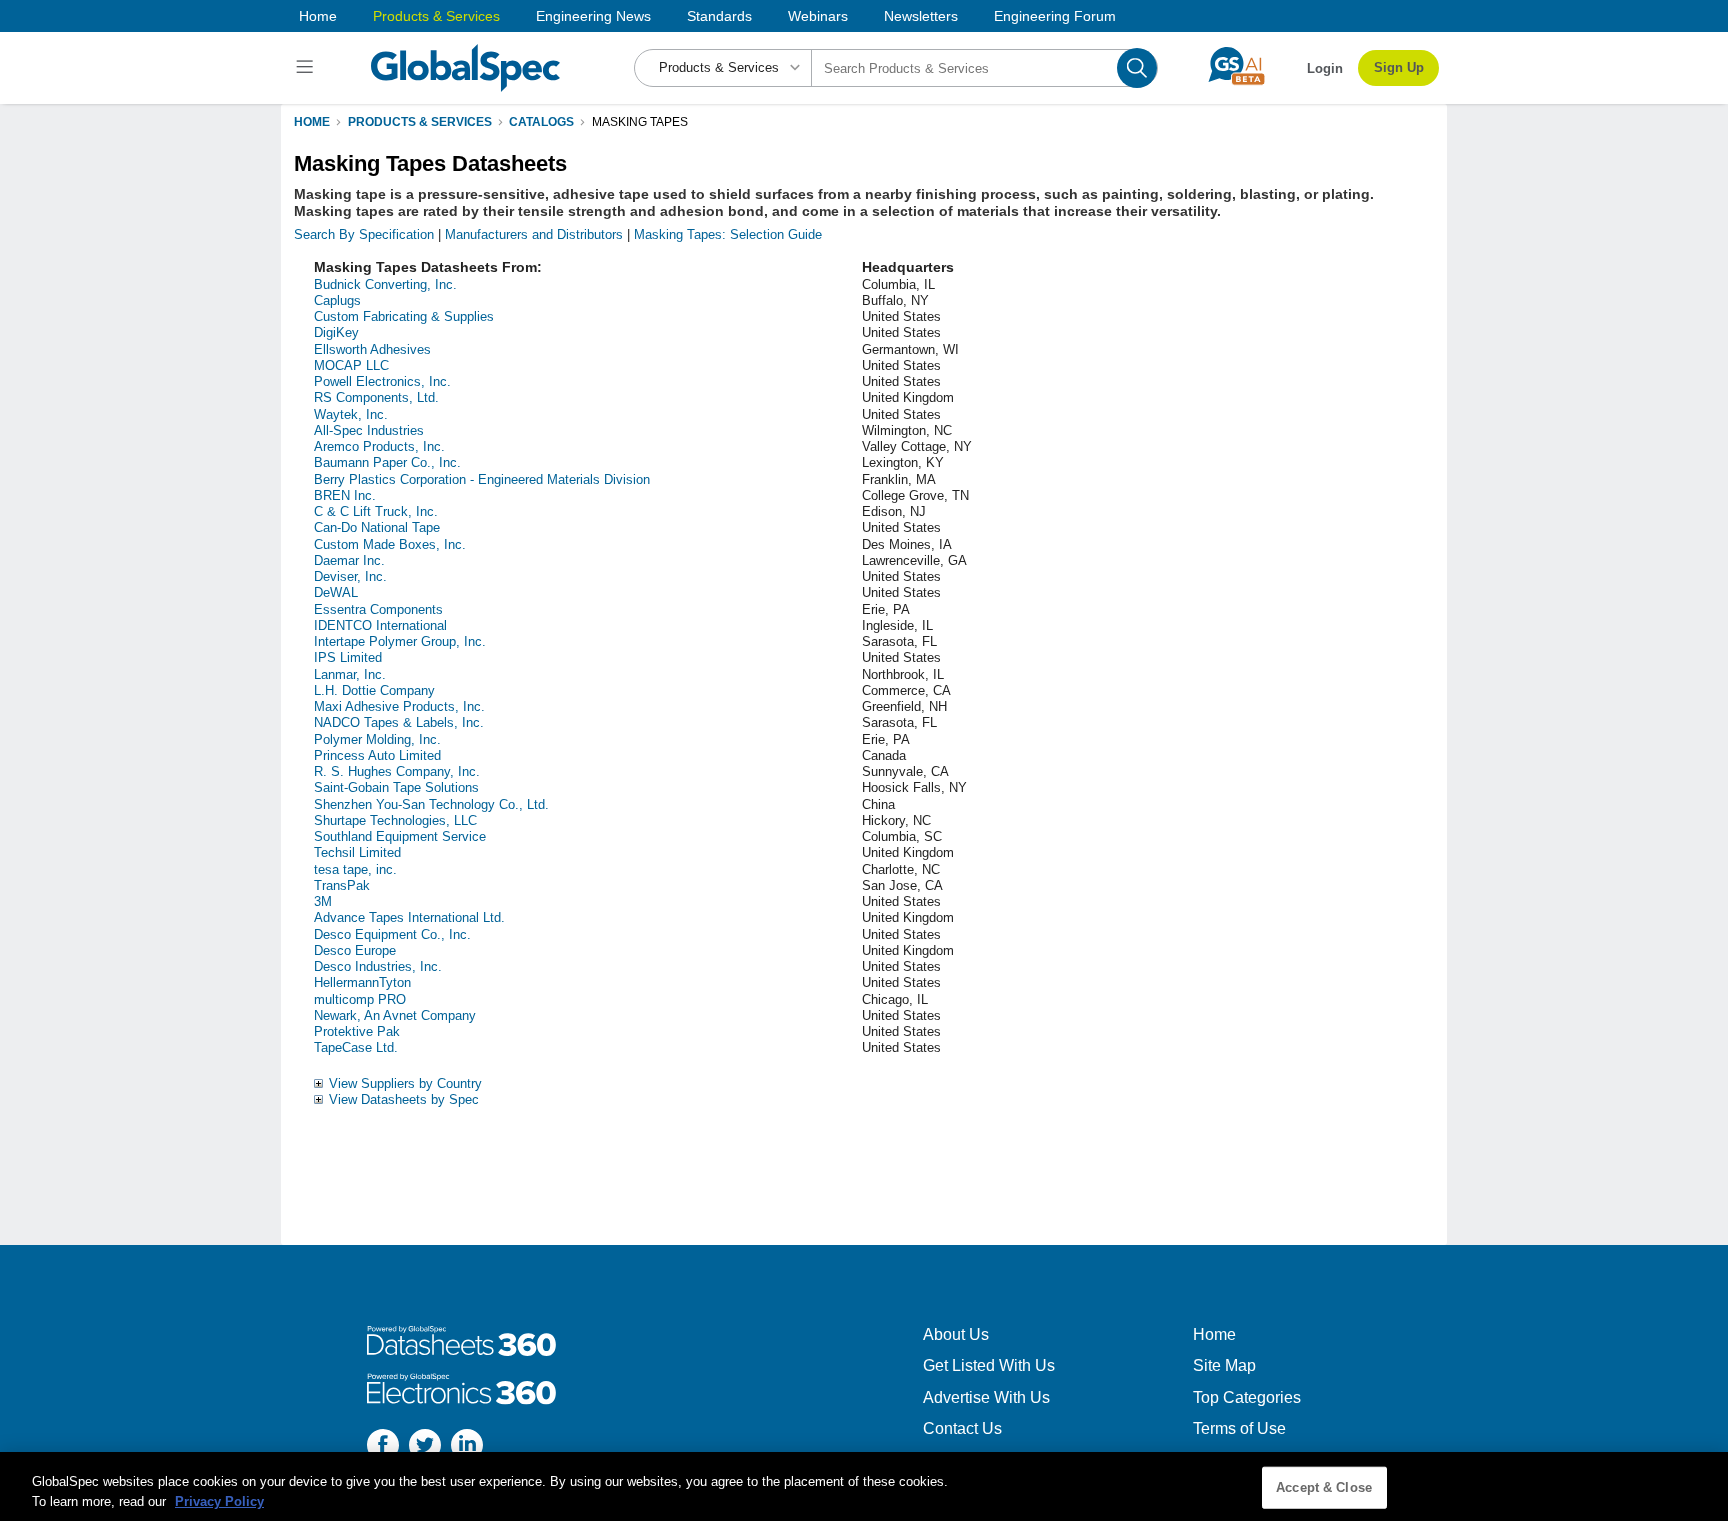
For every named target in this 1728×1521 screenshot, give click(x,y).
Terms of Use (1239, 1428)
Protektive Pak (357, 1031)
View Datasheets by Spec (404, 1099)
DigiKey (336, 332)
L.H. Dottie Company (374, 690)
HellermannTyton (362, 982)
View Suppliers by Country (405, 1083)
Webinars (818, 16)
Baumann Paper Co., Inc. (387, 462)
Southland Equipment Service (400, 836)
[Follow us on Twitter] (425, 1447)
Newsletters (921, 16)
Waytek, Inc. (351, 414)
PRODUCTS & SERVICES (420, 122)
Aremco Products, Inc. (379, 446)
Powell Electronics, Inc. (382, 381)
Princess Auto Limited (377, 755)
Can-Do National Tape (377, 527)
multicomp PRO (360, 999)
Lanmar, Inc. (350, 674)
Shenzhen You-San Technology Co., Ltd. (431, 804)
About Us (956, 1334)
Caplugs (337, 300)
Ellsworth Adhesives (372, 349)
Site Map (1224, 1365)
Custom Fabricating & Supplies (404, 316)
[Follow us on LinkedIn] (467, 1447)
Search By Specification (364, 234)
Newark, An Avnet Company (395, 1015)
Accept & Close (1324, 1487)
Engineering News (593, 16)
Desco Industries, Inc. (378, 966)
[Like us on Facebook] (383, 1447)
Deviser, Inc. (350, 576)
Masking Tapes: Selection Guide (728, 234)
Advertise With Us (986, 1397)
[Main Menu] (307, 68)
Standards (719, 16)
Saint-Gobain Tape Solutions (396, 787)
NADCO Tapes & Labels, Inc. (399, 722)
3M (323, 901)
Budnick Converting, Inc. (385, 284)
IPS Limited (348, 657)
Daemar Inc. (349, 560)
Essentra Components (378, 609)
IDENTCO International (380, 625)
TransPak (342, 885)
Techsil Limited (357, 852)
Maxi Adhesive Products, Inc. (399, 706)
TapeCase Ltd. (356, 1047)
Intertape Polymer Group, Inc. (400, 641)
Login (1325, 68)
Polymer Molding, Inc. (377, 739)
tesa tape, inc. (355, 869)
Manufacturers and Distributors (534, 234)
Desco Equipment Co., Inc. (392, 934)
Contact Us (962, 1428)
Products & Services (436, 16)
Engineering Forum (1055, 16)
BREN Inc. (345, 495)
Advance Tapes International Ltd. (409, 917)
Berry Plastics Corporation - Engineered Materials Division (482, 479)
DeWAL (336, 592)
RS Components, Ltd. (376, 397)
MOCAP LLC (351, 365)
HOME (312, 122)
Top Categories (1247, 1397)
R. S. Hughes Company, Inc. (397, 771)
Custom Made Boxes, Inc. (390, 544)
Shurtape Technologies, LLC (395, 820)
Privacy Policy (219, 1500)
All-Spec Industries (369, 430)
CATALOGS (541, 122)
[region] (864, 1486)
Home (318, 16)
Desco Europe (355, 950)
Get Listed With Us (989, 1365)
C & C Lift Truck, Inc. (376, 511)
